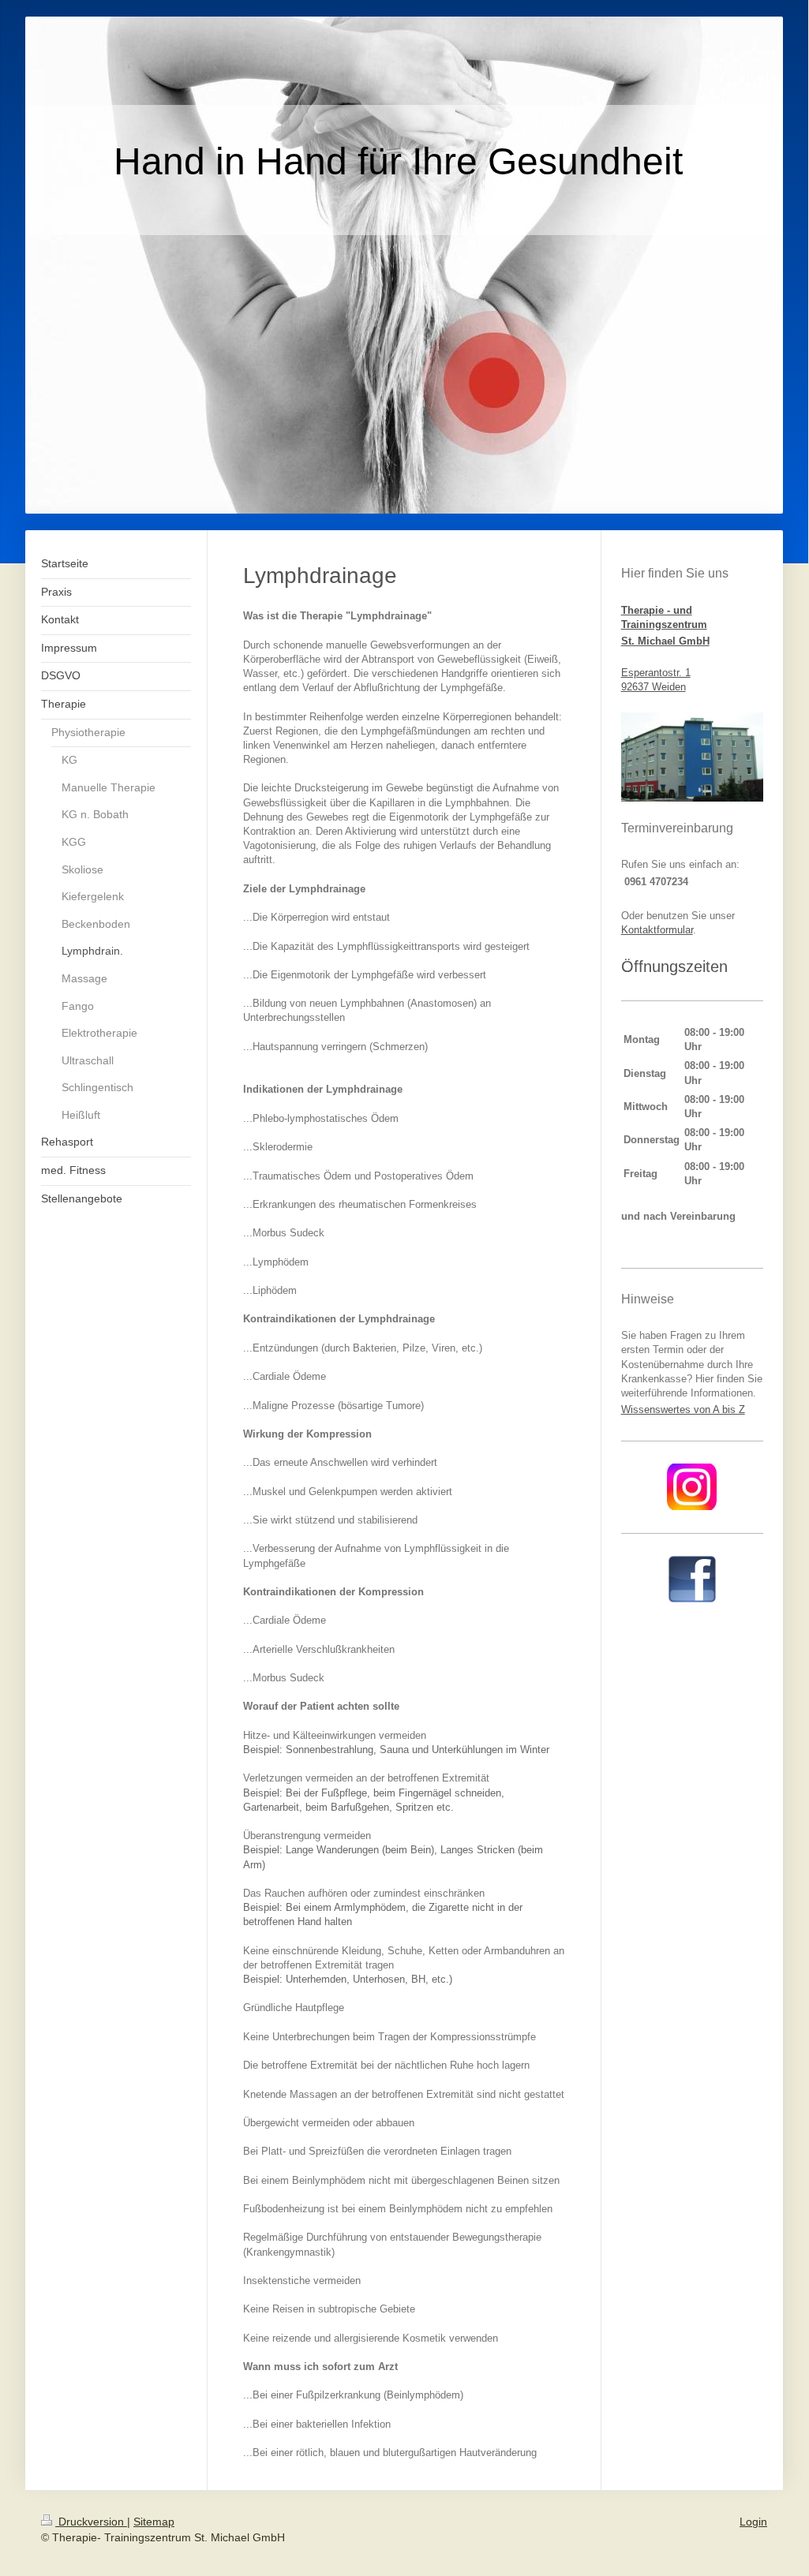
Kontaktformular (657, 930)
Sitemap (154, 2522)
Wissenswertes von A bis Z (683, 1410)
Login (753, 2522)
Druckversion (91, 2522)
